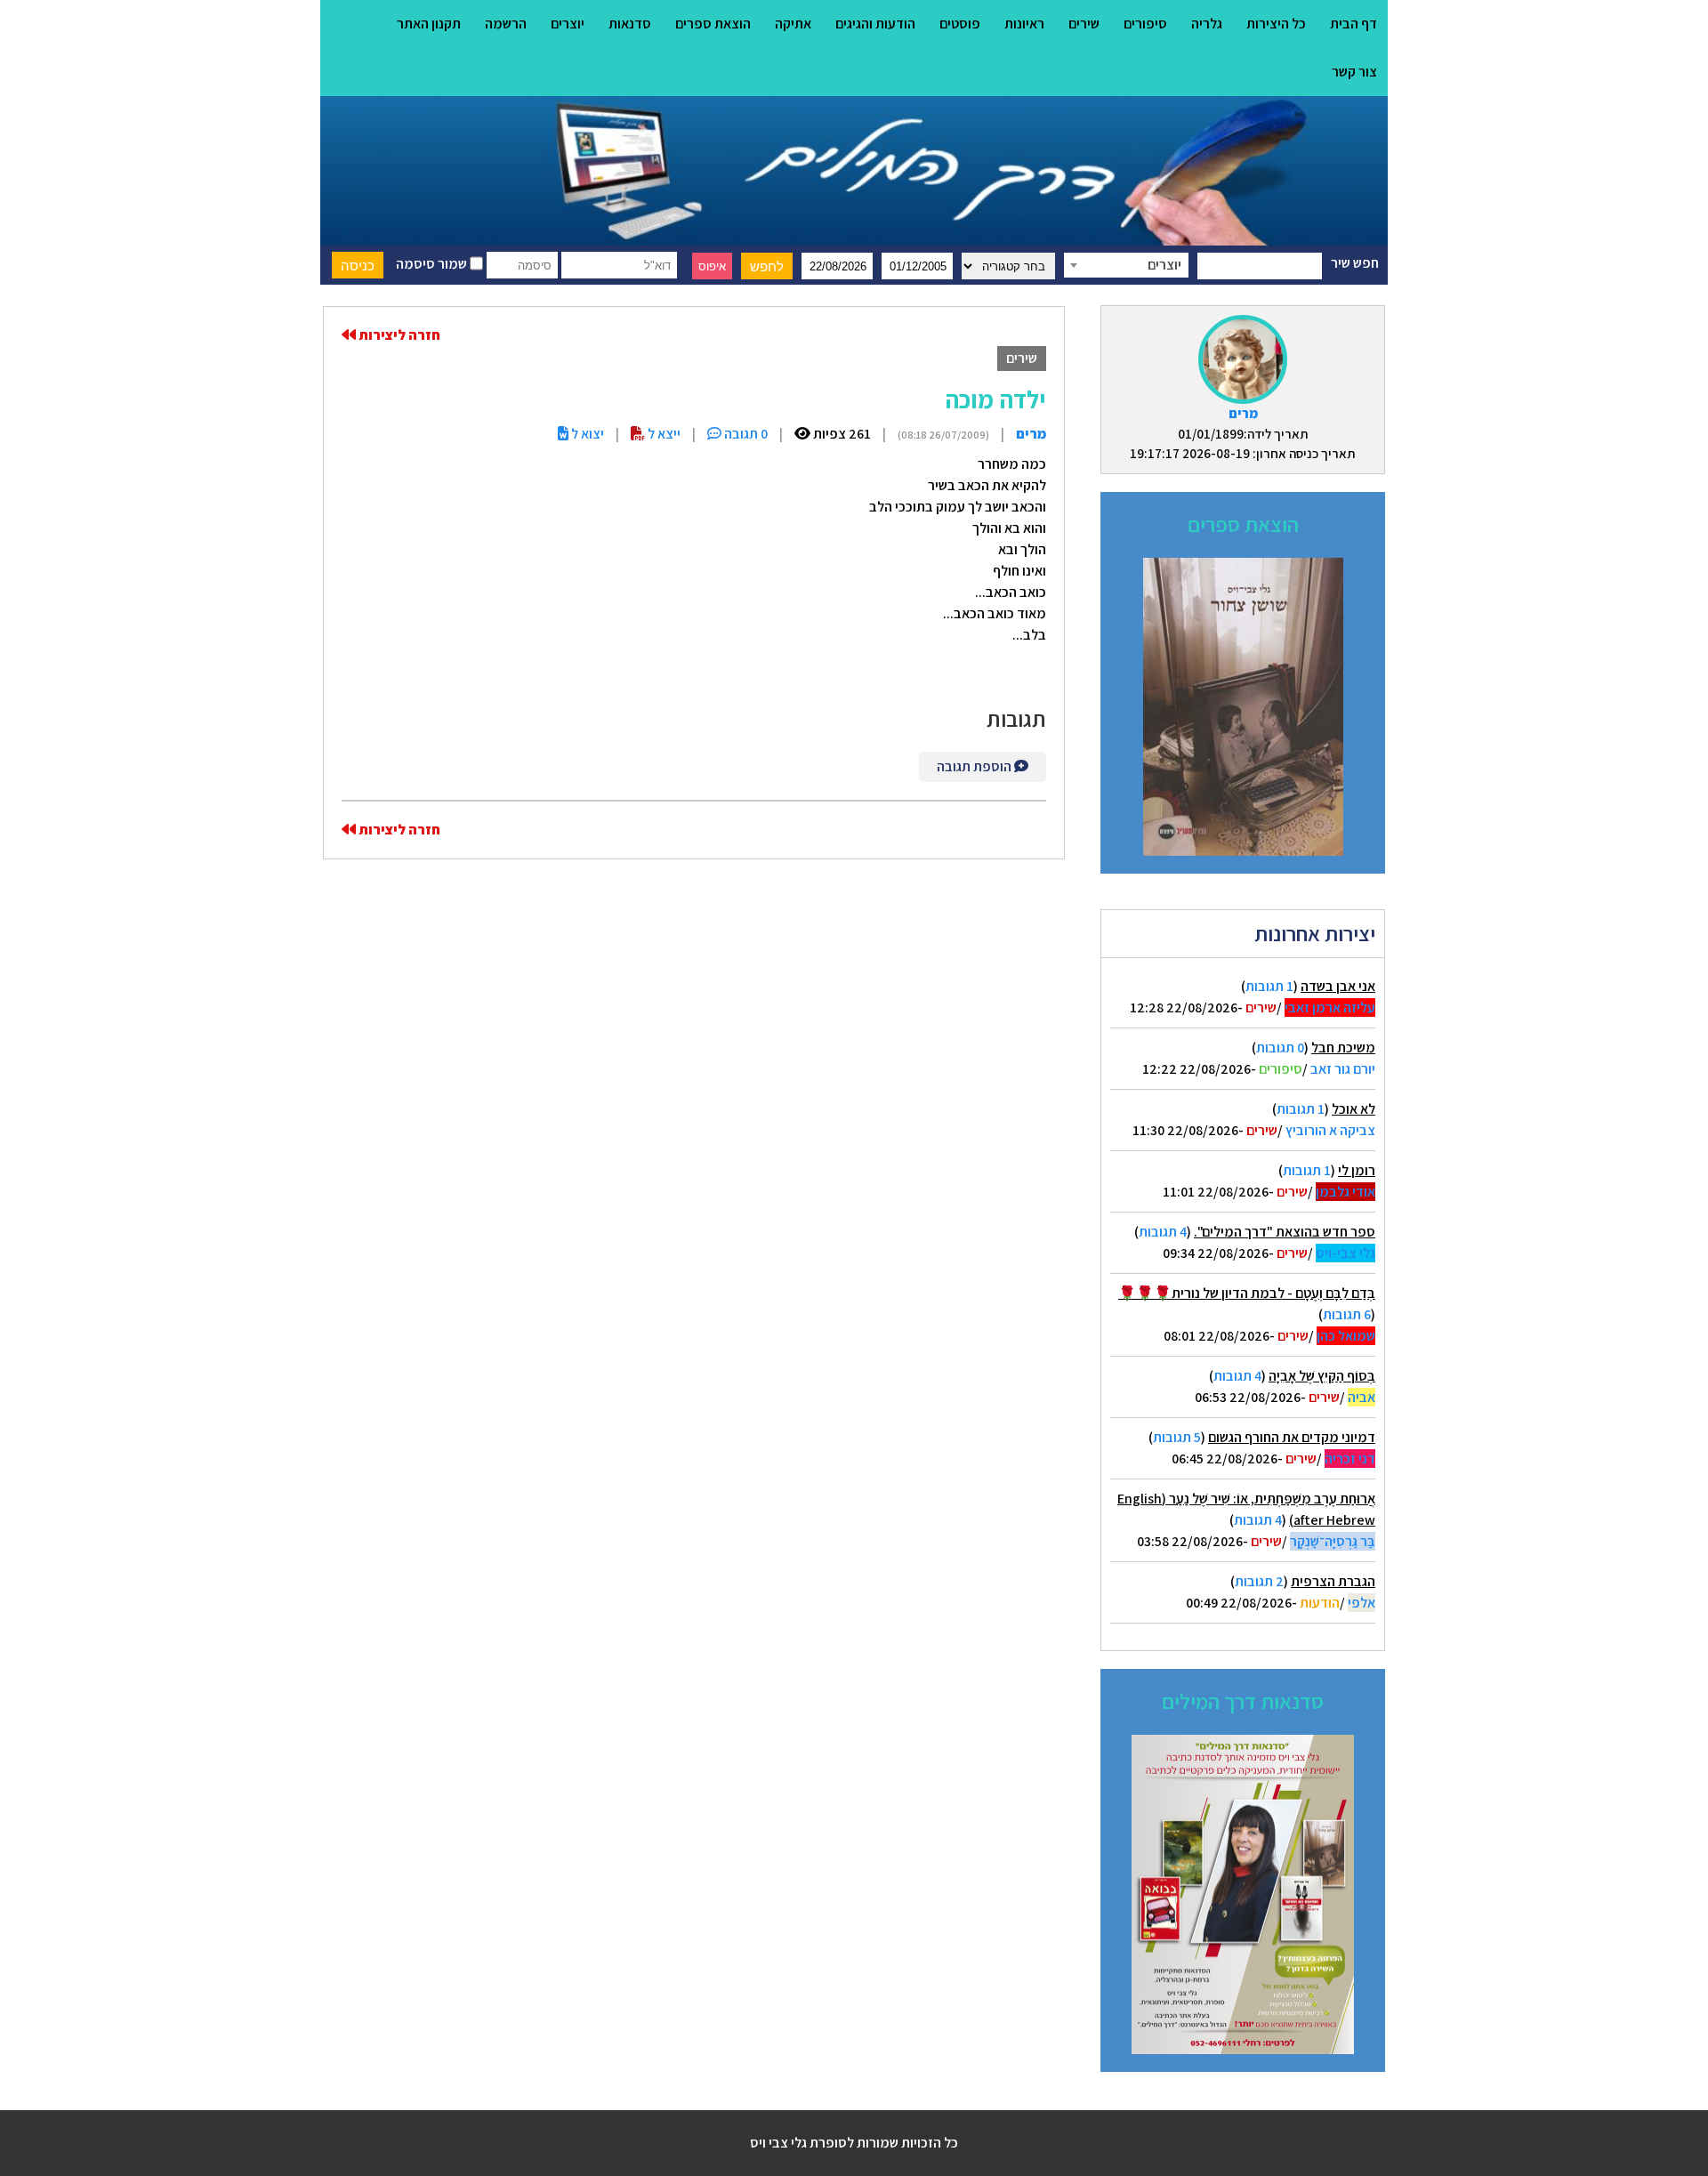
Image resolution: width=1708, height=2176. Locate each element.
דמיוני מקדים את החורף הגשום (1292, 1437)
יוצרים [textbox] (1164, 265)
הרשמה (506, 24)
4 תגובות (1163, 1232)
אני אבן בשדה (1338, 986)
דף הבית (1354, 24)
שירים (1084, 24)
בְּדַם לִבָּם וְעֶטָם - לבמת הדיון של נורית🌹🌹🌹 (1247, 1293)
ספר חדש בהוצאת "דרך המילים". (1285, 1232)
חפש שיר (1355, 263)
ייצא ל (663, 434)
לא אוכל (1354, 1109)
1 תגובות (1269, 986)
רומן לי (1357, 1170)
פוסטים (960, 24)
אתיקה (793, 24)
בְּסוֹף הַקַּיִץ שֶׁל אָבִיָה (1322, 1376)
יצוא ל (586, 434)
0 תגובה (745, 434)
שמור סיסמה (433, 264)
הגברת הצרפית (1333, 1581)
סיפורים (1145, 24)
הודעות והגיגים (875, 24)
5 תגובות (1177, 1437)
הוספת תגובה (975, 766)
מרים (1243, 413)
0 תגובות (1280, 1048)
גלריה (1207, 24)
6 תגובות (1347, 1314)
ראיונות (1024, 24)
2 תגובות (1259, 1581)
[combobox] (1126, 265)
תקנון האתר (429, 24)
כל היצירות (1276, 24)
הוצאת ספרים (713, 24)
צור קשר (1354, 72)
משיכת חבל (1343, 1048)
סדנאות (630, 24)
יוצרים (568, 24)
